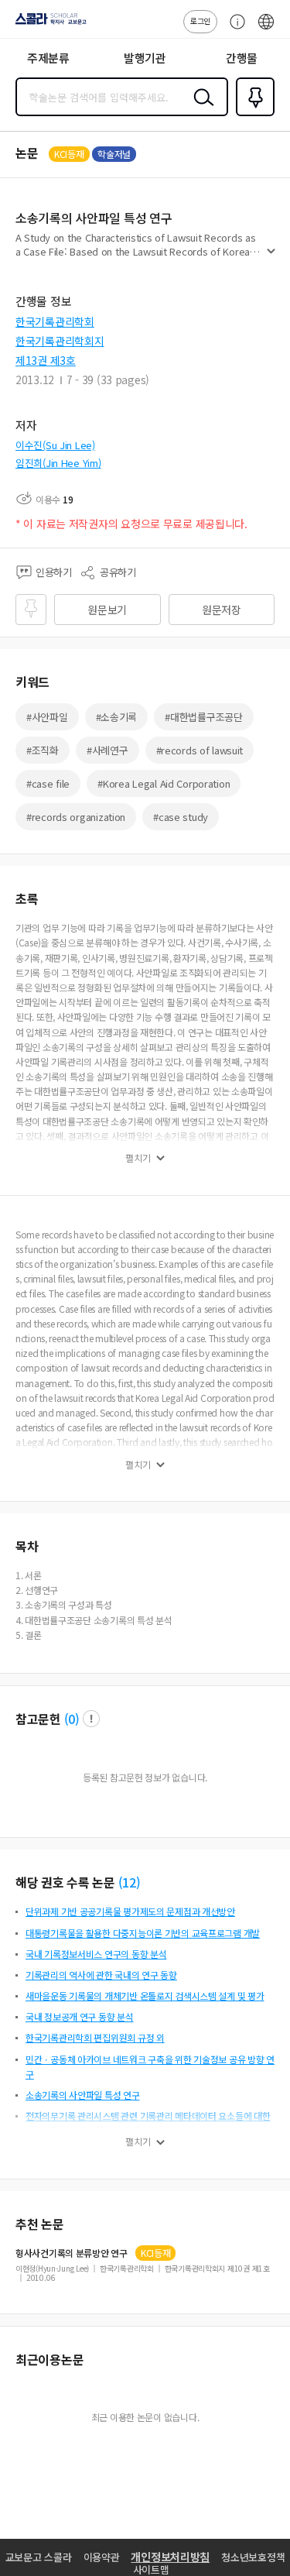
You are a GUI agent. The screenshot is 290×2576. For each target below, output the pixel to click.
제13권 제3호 (46, 360)
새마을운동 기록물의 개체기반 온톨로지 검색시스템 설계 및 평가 (145, 1996)
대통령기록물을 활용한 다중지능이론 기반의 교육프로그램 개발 (143, 1933)
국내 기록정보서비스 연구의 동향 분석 (96, 1954)
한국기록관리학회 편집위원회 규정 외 (95, 2037)
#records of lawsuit (200, 750)
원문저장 (222, 610)
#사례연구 (107, 750)
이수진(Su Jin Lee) (55, 445)
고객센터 (234, 29)
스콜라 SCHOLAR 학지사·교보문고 (48, 24)
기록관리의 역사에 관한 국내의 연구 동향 (101, 1975)
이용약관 (102, 2557)
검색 (200, 109)
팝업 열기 (91, 1719)
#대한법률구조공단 (203, 717)
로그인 (200, 21)
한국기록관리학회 (55, 321)
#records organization (76, 817)
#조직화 (43, 750)
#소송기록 (117, 717)
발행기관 (145, 58)
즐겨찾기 (252, 115)
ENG (266, 29)
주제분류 (48, 58)
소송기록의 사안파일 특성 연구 (83, 2095)
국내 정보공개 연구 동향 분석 (80, 2016)
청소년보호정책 (253, 2557)
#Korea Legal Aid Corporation (164, 783)
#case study (181, 817)
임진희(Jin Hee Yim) (58, 463)
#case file (48, 783)
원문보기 (107, 610)
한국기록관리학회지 (60, 341)
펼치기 (271, 257)
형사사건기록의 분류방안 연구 (72, 2253)
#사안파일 (47, 717)
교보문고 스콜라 (39, 2557)
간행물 (242, 58)
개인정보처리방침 (170, 2557)
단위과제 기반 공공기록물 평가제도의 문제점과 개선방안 (130, 1911)
